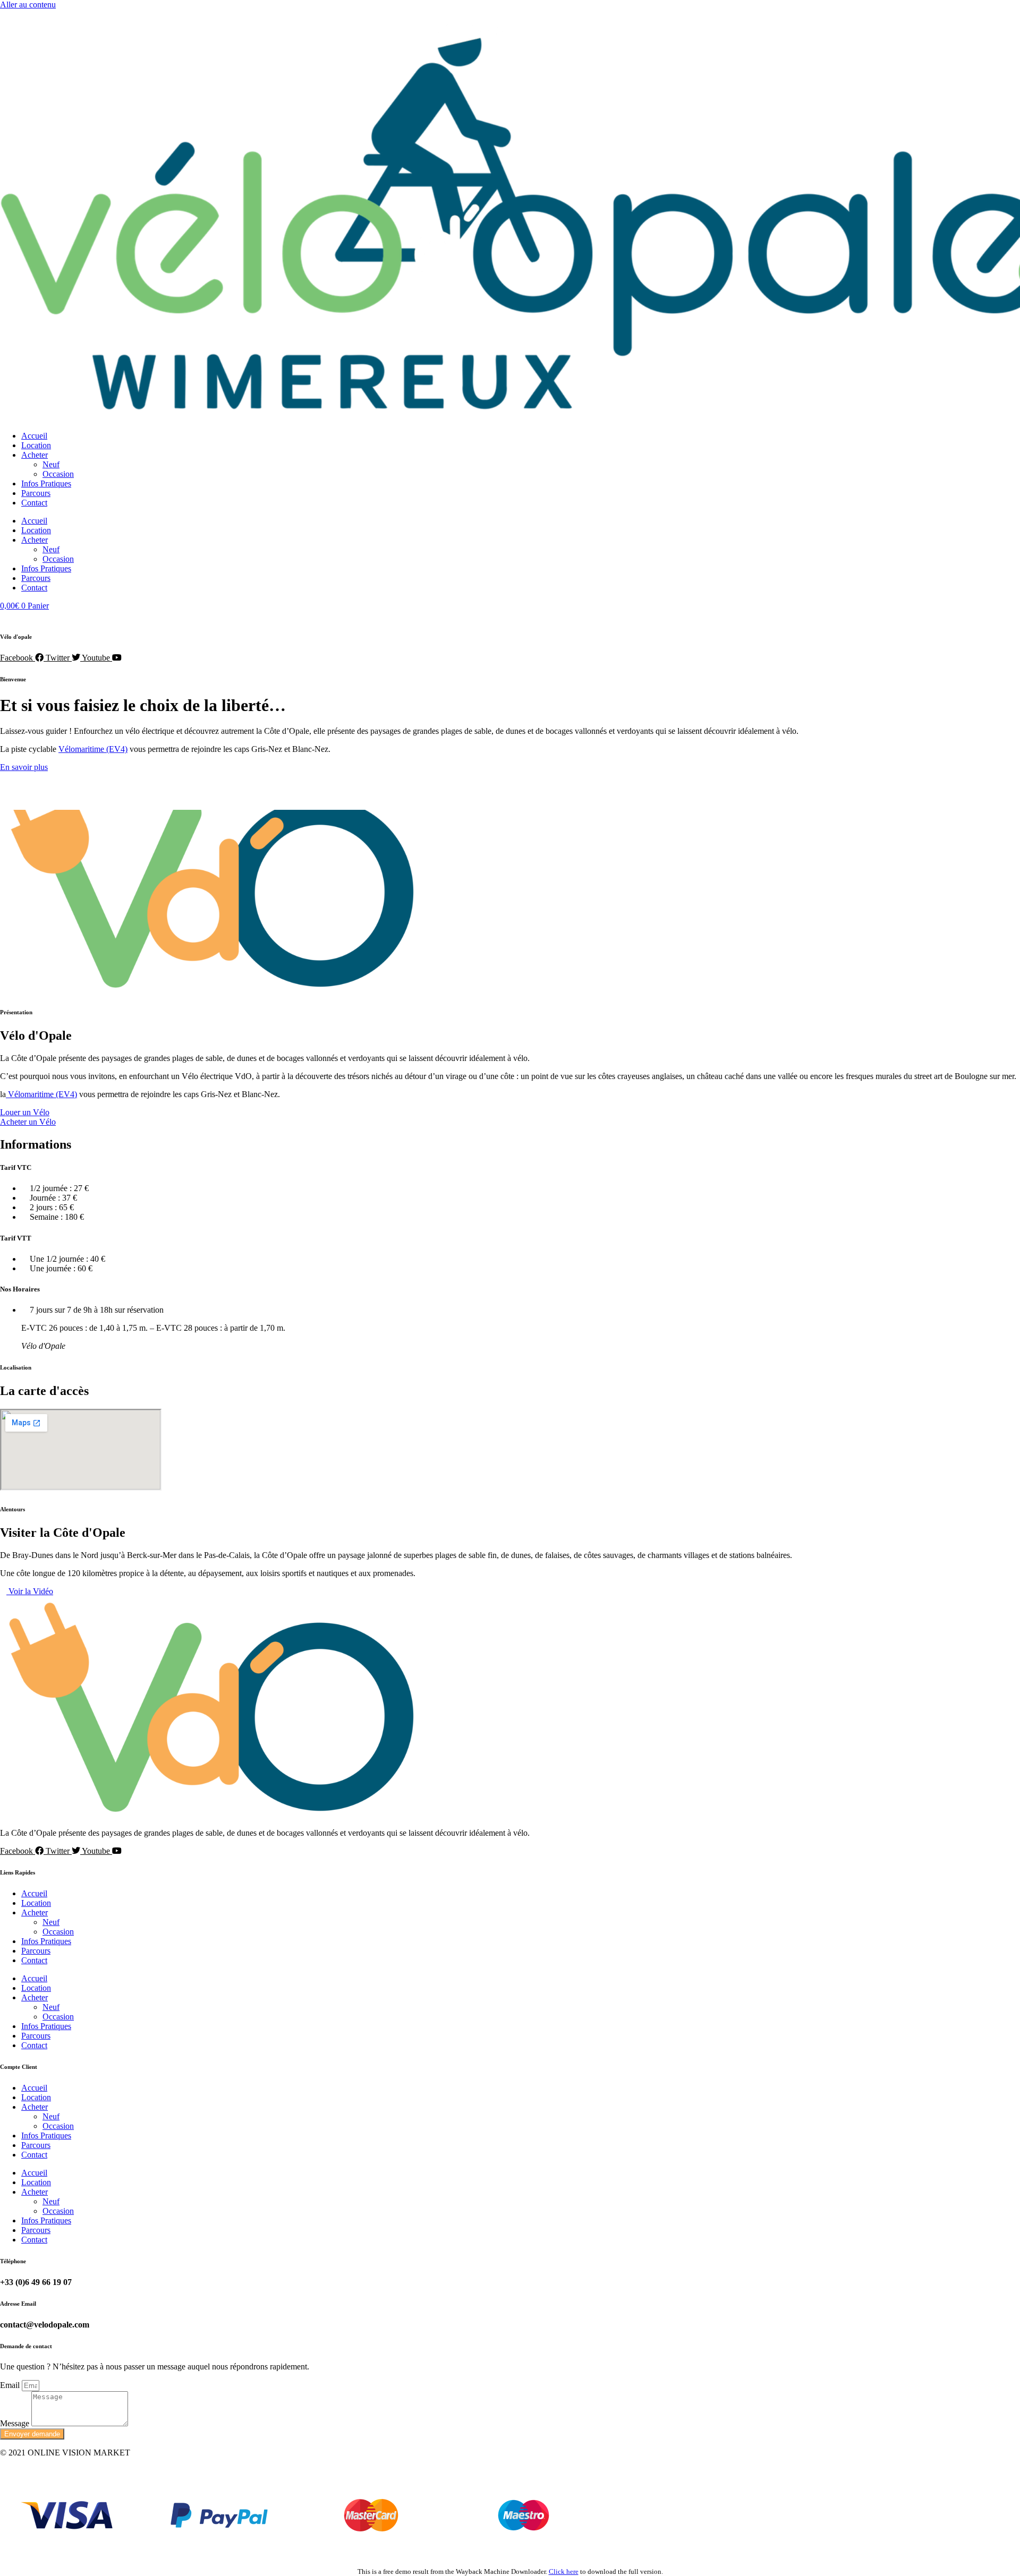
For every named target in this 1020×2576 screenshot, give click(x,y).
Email (11, 2385)
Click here (564, 2571)
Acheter (35, 455)
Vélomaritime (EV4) (93, 749)
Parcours (36, 493)
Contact (34, 503)
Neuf (51, 464)
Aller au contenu (28, 5)
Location (36, 445)
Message (16, 2423)
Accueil (34, 436)
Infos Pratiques (46, 483)
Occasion (58, 474)
